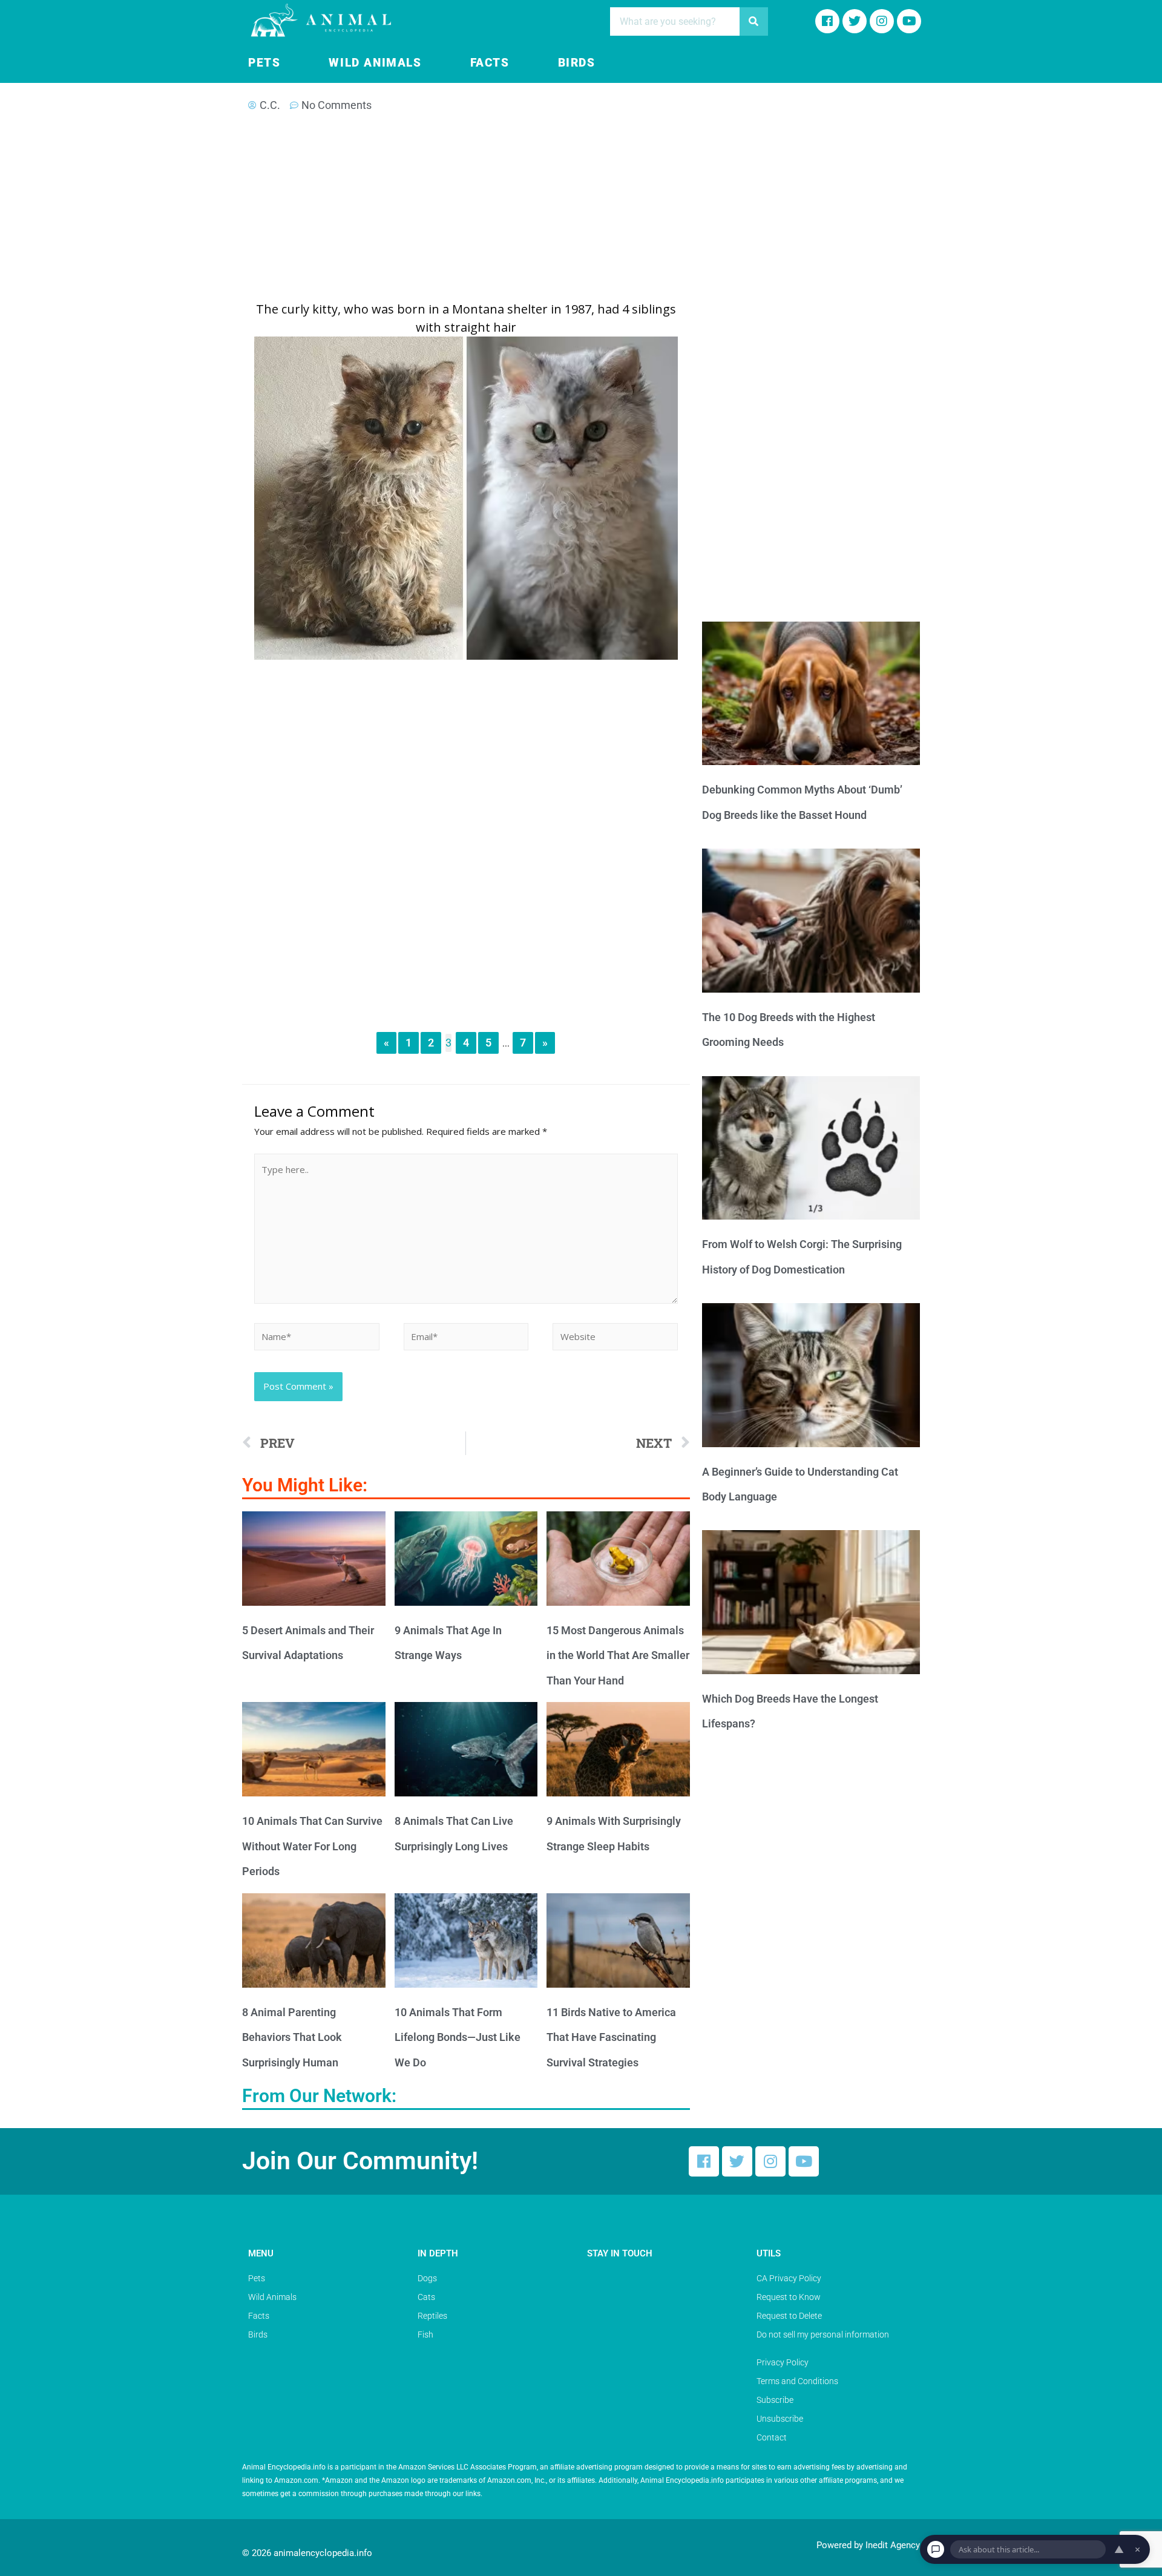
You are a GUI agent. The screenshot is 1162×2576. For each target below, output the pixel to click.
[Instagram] (882, 21)
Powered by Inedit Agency (868, 2545)
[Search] (754, 21)
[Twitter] (737, 2161)
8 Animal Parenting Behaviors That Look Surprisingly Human (292, 2037)
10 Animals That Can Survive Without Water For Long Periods (312, 1846)
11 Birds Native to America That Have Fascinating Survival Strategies (611, 2037)
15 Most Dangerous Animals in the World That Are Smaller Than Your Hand (618, 1655)
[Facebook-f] (827, 21)
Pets (264, 63)
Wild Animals (375, 63)
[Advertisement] (466, 211)
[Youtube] (909, 21)
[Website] (615, 1338)
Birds (577, 63)
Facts (490, 63)
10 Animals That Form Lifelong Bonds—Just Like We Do (458, 2037)
